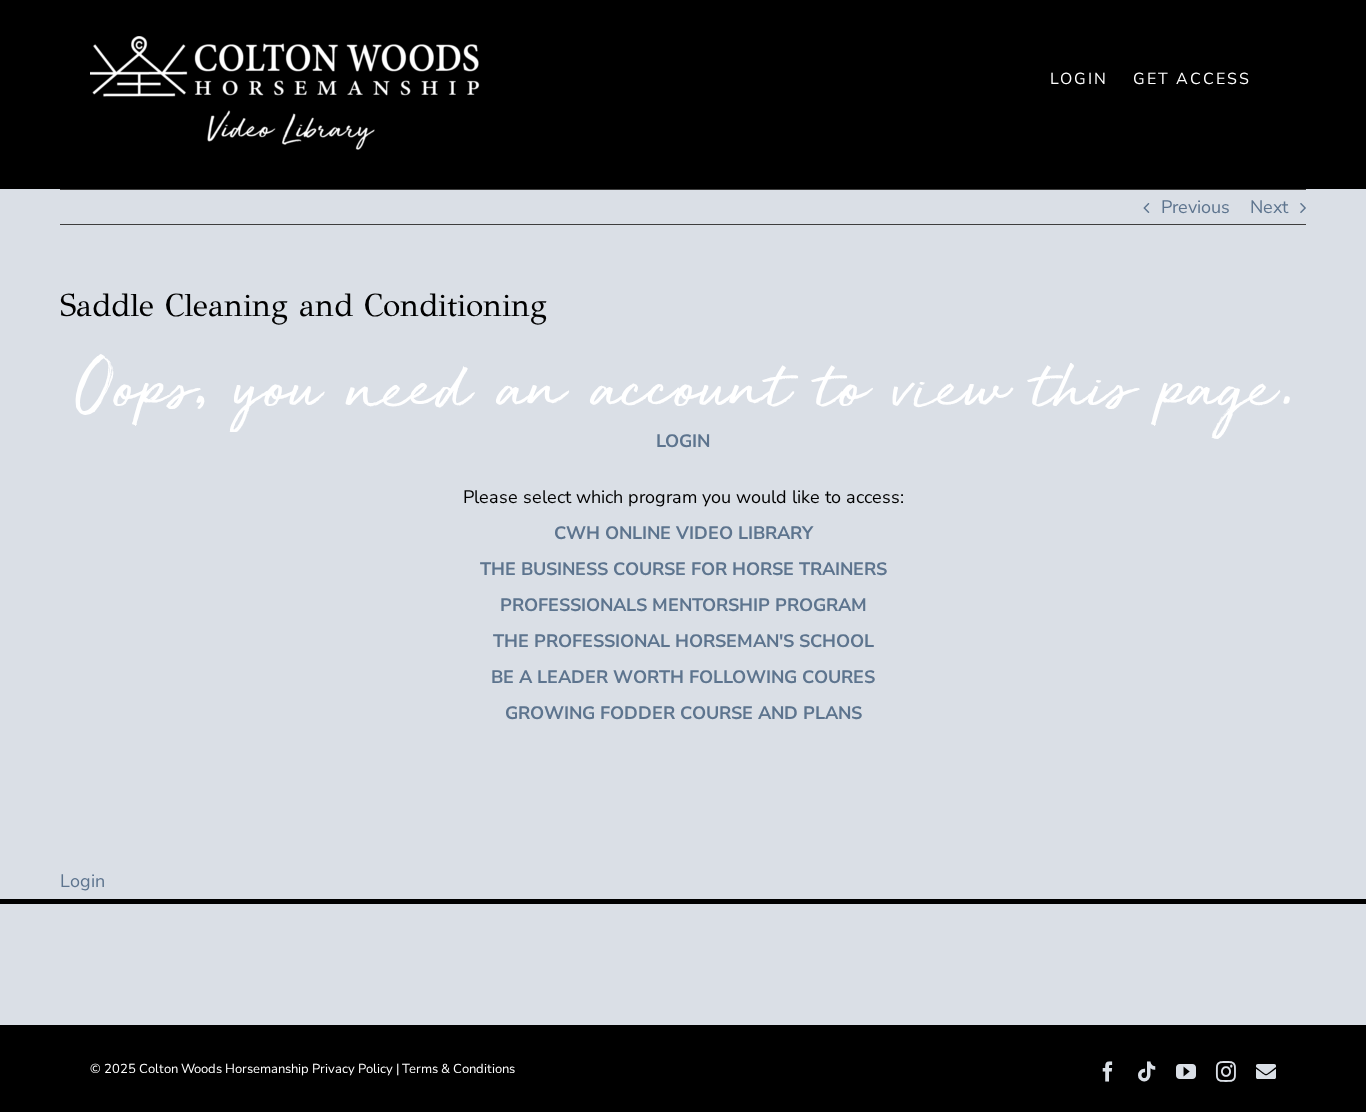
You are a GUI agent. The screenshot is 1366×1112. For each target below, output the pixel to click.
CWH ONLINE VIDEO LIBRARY (683, 533)
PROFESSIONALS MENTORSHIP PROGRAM (683, 605)
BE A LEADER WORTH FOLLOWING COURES (683, 677)
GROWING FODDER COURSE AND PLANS (683, 713)
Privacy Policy (352, 1069)
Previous (1195, 207)
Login (82, 881)
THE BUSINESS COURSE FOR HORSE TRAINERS (683, 569)
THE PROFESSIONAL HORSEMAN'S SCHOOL (683, 641)
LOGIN (683, 441)
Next (1269, 207)
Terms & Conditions (458, 1069)
